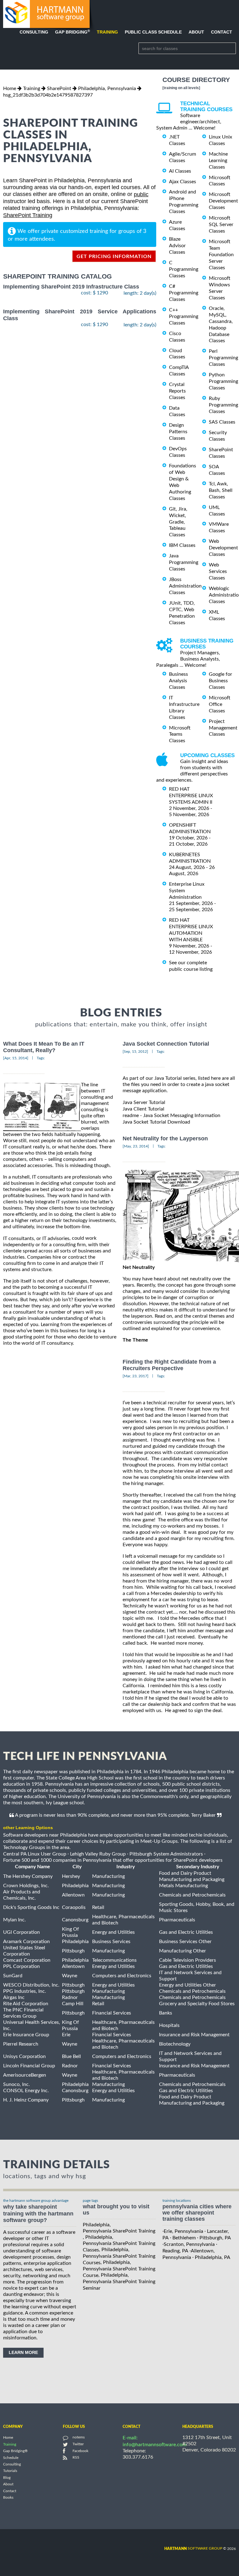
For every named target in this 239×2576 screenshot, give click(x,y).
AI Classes (180, 171)
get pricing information (114, 257)
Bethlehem (184, 2238)
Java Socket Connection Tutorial (166, 1044)
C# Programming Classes (184, 293)
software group (193, 2548)
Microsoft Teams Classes (180, 734)
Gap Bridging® (15, 2451)
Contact (222, 32)
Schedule (11, 2458)
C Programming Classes (184, 269)
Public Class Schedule (153, 32)
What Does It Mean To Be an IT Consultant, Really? (44, 1047)
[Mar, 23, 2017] (136, 1376)
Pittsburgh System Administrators (166, 1854)
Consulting (34, 32)
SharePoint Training (28, 215)
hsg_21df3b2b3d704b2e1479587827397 (48, 95)
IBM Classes (182, 545)
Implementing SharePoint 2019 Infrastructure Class (71, 287)
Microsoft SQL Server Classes (221, 225)
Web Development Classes (223, 548)
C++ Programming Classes (184, 316)
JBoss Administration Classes (185, 586)
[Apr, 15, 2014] (16, 1058)
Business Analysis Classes (178, 681)
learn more (23, 2352)
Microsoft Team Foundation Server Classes (221, 255)
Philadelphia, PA (213, 2257)
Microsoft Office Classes (220, 704)
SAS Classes (222, 422)
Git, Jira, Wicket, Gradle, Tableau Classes (178, 522)
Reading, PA (175, 2251)
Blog (7, 2478)
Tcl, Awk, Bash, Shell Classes (221, 490)
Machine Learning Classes (218, 161)
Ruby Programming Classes (223, 405)
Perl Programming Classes (223, 358)
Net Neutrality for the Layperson (165, 1138)
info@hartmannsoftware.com (155, 2445)
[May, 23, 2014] (136, 1146)
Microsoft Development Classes (223, 201)
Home (10, 89)
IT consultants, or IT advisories (36, 1238)
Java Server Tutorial (144, 1102)
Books (8, 2498)
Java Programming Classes (184, 562)
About (196, 32)
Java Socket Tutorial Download (156, 1122)
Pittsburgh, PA (215, 2238)
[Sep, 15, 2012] (135, 1052)
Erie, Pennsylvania (183, 2231)
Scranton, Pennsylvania (189, 2244)
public (141, 194)
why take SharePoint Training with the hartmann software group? (38, 2214)
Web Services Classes (218, 571)
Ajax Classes (183, 181)
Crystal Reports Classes (177, 391)
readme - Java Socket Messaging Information (171, 1115)
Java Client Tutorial (143, 1109)
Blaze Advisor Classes (177, 246)
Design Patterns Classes (178, 432)
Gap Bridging (73, 32)
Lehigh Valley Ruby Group (98, 1854)
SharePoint (59, 89)
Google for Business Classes (220, 681)
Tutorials (10, 2471)
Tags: (41, 1058)
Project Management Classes (223, 728)
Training (107, 32)
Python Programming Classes (223, 381)
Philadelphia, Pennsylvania (107, 89)
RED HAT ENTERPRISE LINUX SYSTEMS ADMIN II (191, 796)
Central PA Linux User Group (35, 1854)
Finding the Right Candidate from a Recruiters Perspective (169, 1365)
